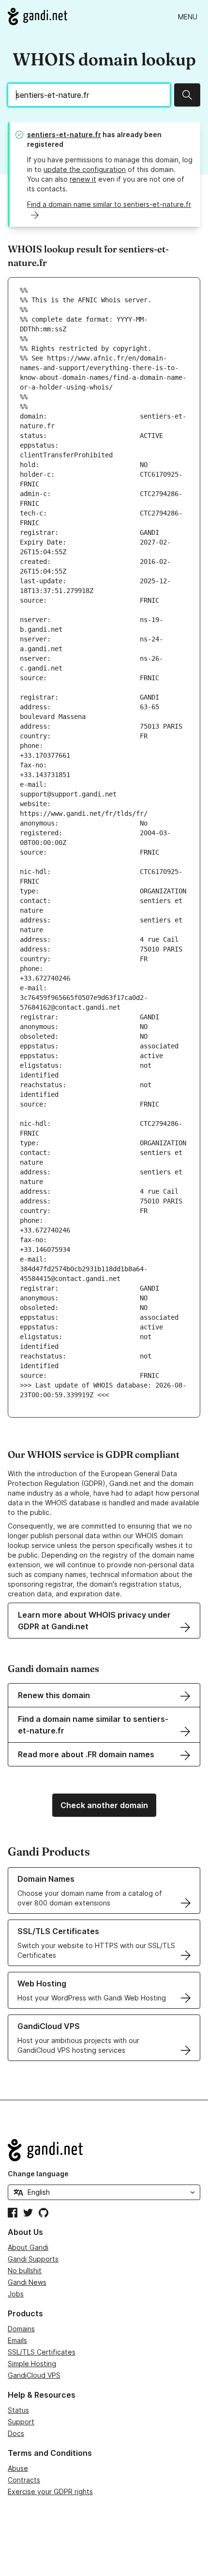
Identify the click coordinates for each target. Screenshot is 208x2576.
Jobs (16, 2294)
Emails (17, 2340)
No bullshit (25, 2271)
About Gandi (28, 2247)
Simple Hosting (32, 2364)
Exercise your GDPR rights (50, 2491)
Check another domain (104, 1805)
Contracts (24, 2480)
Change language (38, 2174)
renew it (83, 179)
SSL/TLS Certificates (42, 2352)
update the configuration (85, 169)
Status (18, 2410)
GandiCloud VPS (34, 2375)
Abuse (18, 2468)
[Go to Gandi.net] (37, 16)
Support (21, 2422)
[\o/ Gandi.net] (104, 2150)
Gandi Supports (33, 2259)
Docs (16, 2433)
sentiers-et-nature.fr (64, 134)
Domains (21, 2329)
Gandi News (27, 2282)
